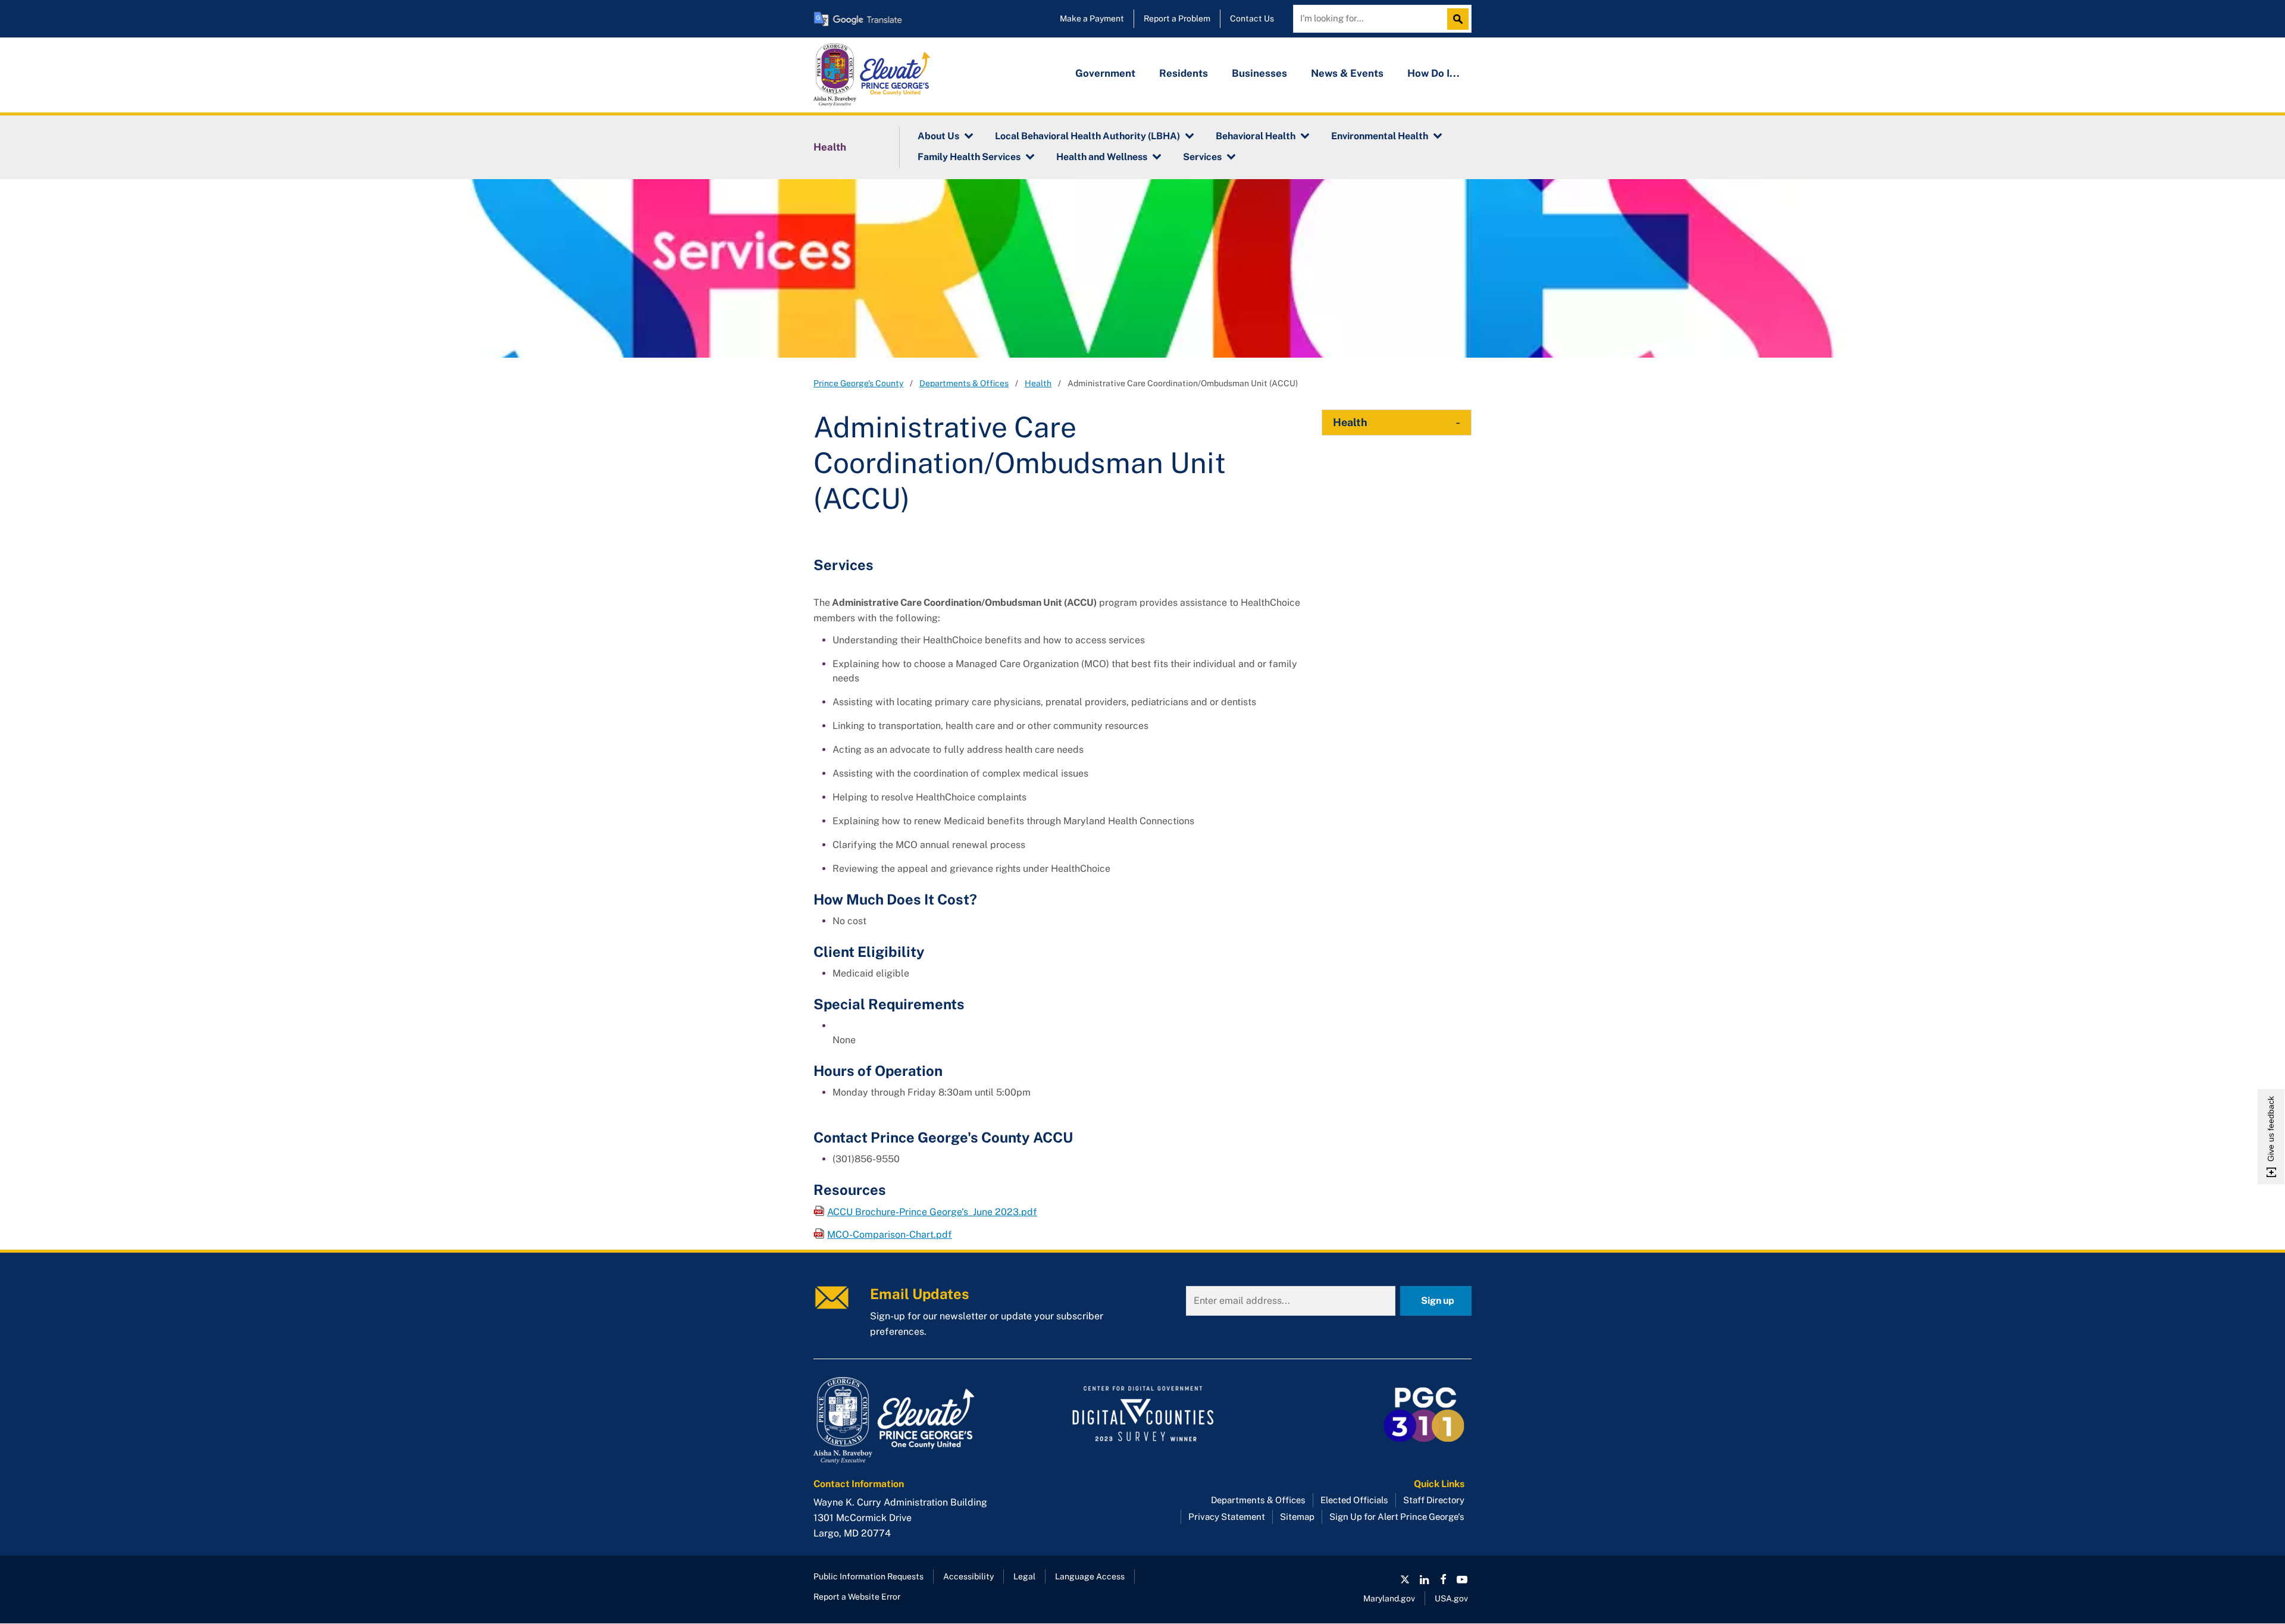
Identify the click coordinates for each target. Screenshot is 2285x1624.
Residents (1184, 73)
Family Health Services (969, 157)
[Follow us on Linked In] (1424, 1579)
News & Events (1347, 73)
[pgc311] (917, 1420)
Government (1105, 73)
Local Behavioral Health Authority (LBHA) (1087, 136)
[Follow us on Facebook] (1443, 1579)
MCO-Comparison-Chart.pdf (890, 1235)
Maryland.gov (1389, 1598)
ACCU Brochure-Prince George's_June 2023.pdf (932, 1212)
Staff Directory (1434, 1500)
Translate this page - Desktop (858, 19)
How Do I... (1433, 73)
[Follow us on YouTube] (1462, 1579)
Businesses (1259, 73)
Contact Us (1252, 18)
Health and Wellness (1102, 157)
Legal (1024, 1576)
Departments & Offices (964, 383)
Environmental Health (1380, 136)
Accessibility (968, 1576)
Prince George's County (858, 383)
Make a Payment (1092, 18)
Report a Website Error (857, 1597)
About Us (938, 136)
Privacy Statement (1227, 1517)
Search (1461, 19)
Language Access (1090, 1576)
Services (1202, 157)
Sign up (1438, 1301)
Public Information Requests (868, 1576)
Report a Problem (1177, 18)
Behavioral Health (1256, 136)
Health (830, 147)
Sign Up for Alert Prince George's (1397, 1517)
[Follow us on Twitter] (1405, 1579)
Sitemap (1297, 1517)
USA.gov (1451, 1598)
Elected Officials (1354, 1500)
